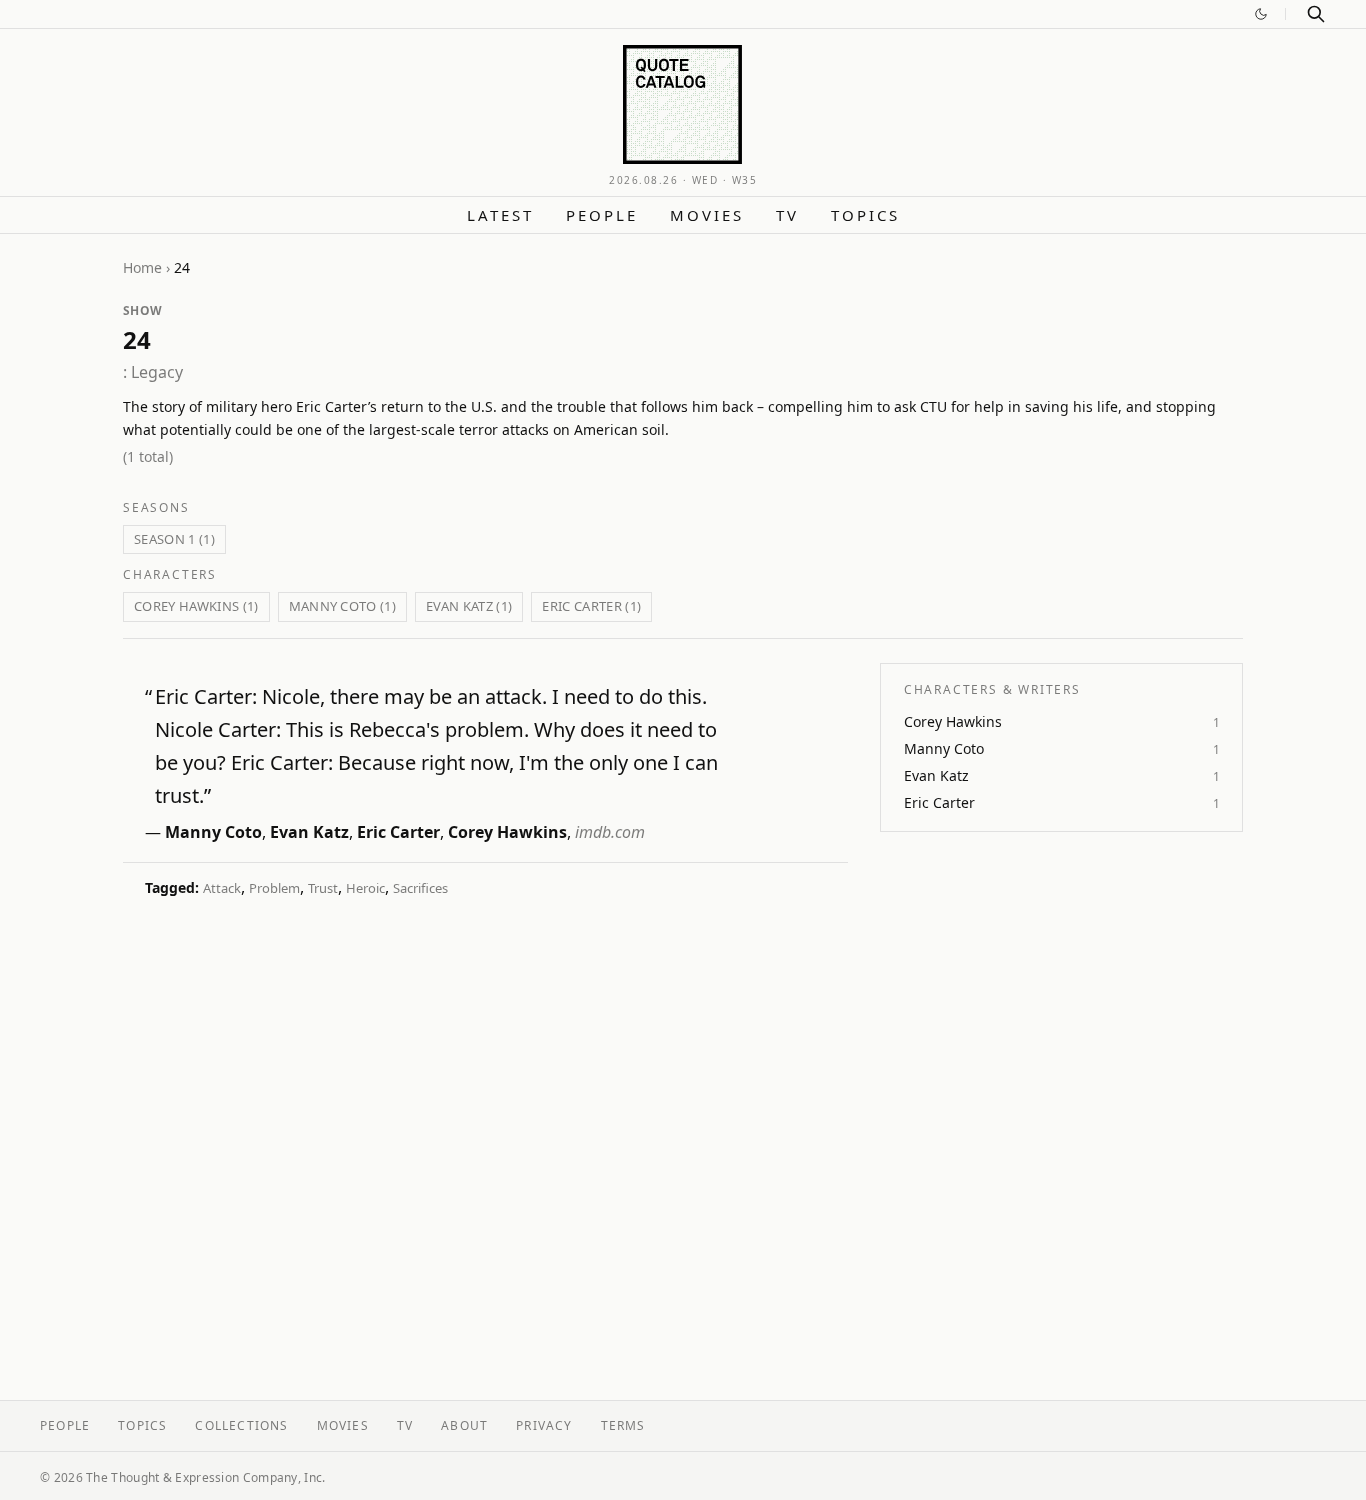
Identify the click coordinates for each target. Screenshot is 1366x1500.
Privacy (544, 1425)
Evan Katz (309, 832)
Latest (500, 215)
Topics (865, 215)
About (464, 1425)
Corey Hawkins (507, 832)
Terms (623, 1425)
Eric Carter (398, 832)
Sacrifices (420, 888)
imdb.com (610, 832)
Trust (323, 888)
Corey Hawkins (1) (196, 606)
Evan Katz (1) (469, 606)
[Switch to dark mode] (1261, 14)
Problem (274, 888)
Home (142, 267)
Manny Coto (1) (343, 606)
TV (787, 215)
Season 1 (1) (174, 539)
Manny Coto (213, 832)
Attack (222, 888)
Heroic (365, 888)
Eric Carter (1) (591, 606)
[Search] (1316, 14)
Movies (707, 215)
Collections (241, 1425)
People (602, 215)
